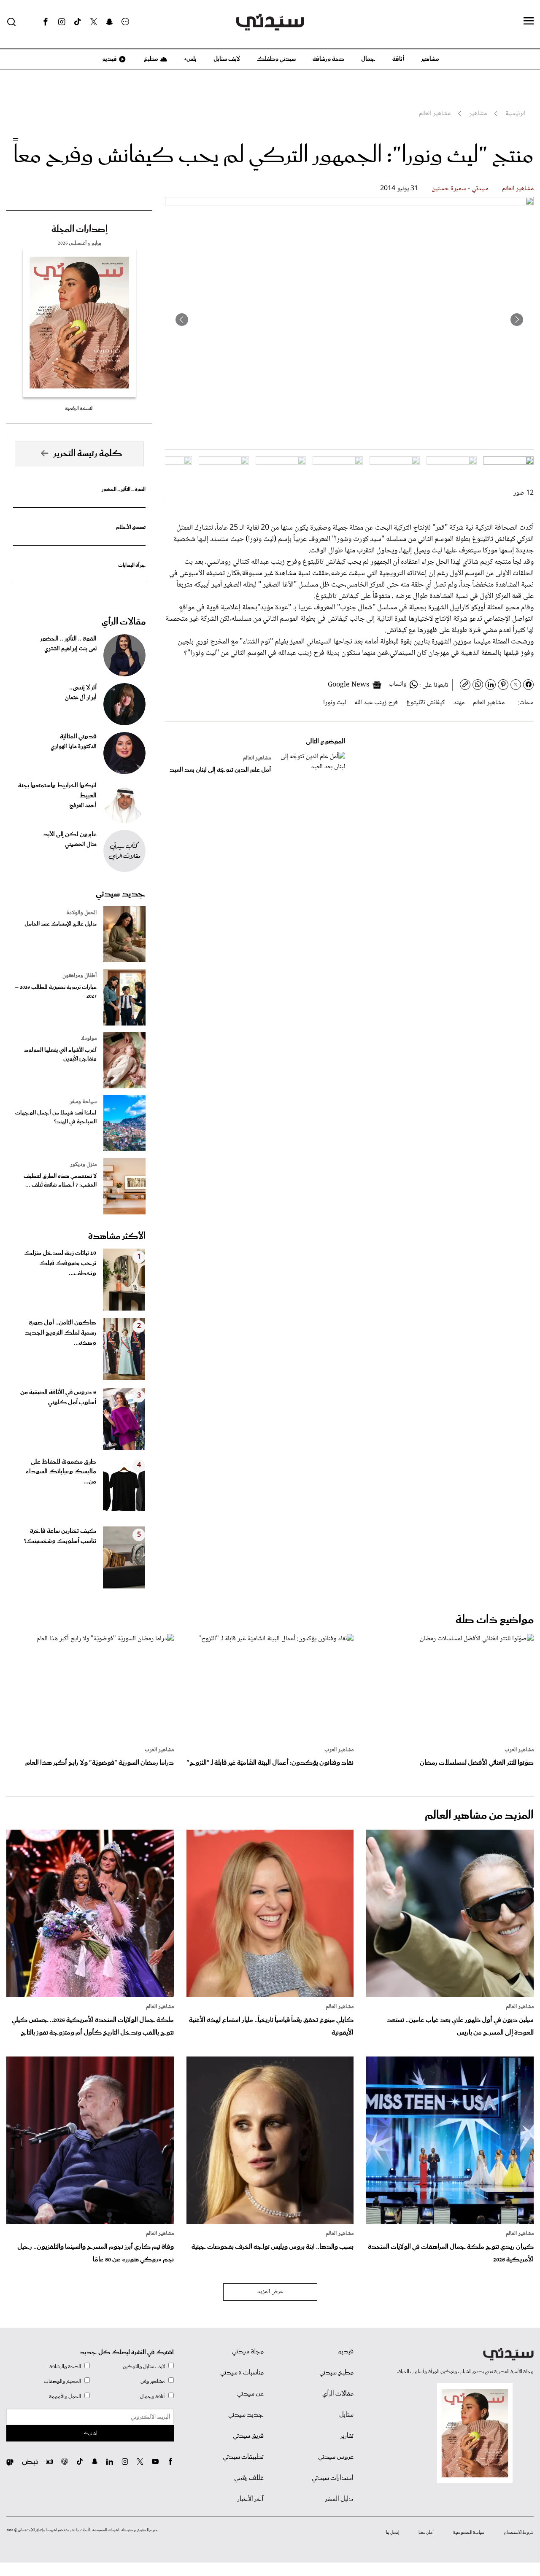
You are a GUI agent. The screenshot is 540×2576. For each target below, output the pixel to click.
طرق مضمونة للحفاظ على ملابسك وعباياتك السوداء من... (61, 1472)
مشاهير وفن (153, 2381)
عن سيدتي (250, 2394)
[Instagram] (62, 22)
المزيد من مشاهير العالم (479, 1816)
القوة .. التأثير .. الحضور (124, 489)
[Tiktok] (78, 22)
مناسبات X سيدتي (242, 2373)
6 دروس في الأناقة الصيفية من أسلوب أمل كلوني (58, 1397)
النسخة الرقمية (79, 408)
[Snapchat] (109, 22)
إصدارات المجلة (80, 229)
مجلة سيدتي (248, 2352)
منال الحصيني (81, 845)
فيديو (109, 59)
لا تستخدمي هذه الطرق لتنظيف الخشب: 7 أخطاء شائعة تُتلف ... (60, 1181)
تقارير (347, 2436)
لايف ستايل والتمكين (144, 2367)
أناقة (398, 59)
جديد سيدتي (121, 894)
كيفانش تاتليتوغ (426, 703)
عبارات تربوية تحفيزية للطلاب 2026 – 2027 (56, 992)
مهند (459, 703)
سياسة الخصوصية (469, 2533)
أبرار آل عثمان (81, 698)
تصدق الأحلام (131, 527)
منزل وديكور (83, 1165)
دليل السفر (339, 2499)
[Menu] (529, 22)
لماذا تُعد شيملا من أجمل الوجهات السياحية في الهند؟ (56, 1117)
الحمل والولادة (82, 913)
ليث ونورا (335, 703)
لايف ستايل (227, 59)
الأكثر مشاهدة (117, 1236)
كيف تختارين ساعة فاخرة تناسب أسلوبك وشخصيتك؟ (60, 1536)
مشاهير (430, 59)
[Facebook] (46, 22)
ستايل (346, 2415)
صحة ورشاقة (328, 59)
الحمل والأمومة (65, 2397)
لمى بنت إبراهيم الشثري (70, 649)
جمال (368, 59)
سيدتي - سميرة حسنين (460, 189)
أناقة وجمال (153, 2397)
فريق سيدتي (248, 2436)
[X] (94, 22)
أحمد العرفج (83, 806)
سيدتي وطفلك (276, 59)
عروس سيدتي (336, 2457)
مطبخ (150, 59)
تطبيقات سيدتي (243, 2457)
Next (182, 320)
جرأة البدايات (132, 565)
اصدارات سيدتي (333, 2478)
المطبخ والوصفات (62, 2381)
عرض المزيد (270, 2292)
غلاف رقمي (249, 2478)
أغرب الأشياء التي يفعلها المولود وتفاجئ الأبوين (60, 1055)
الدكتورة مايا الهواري (74, 747)
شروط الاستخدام (519, 2533)
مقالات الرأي (124, 622)
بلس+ (190, 59)
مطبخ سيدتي (336, 2373)
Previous (517, 320)
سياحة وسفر (83, 1102)
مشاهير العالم (518, 189)
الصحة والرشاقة (65, 2367)
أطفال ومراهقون (80, 976)
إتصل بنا (393, 2533)
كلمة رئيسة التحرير (88, 454)
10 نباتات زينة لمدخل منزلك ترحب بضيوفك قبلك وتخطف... (60, 1263)
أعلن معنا (426, 2533)
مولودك (89, 1039)
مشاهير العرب (519, 1750)
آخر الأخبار (251, 2499)
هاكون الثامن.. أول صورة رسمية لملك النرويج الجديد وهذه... (61, 1333)
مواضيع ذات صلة (495, 1620)
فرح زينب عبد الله (376, 703)
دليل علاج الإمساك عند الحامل (61, 924)
